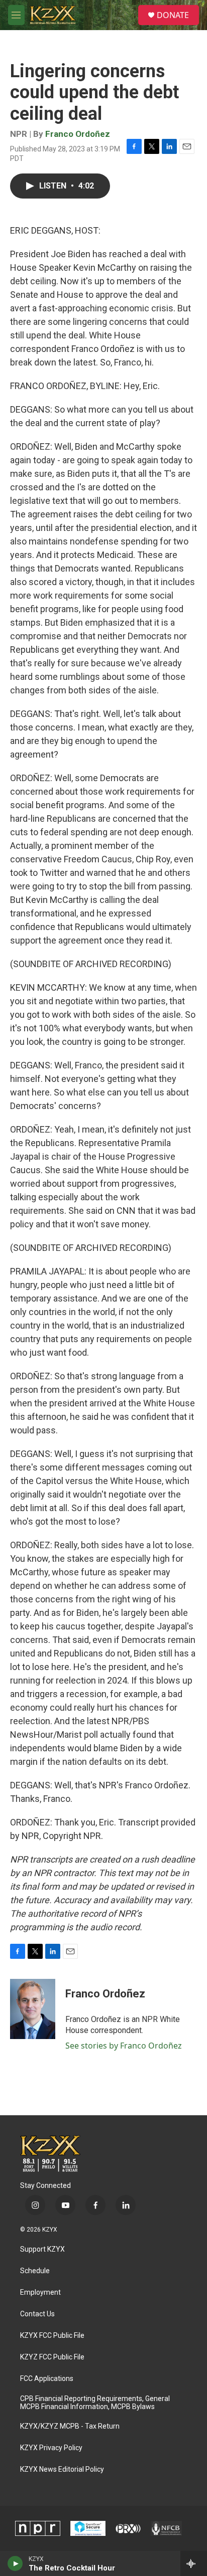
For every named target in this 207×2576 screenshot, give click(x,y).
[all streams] (194, 2563)
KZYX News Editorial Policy (62, 2469)
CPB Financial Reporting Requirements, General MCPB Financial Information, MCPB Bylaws (95, 2403)
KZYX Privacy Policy (51, 2448)
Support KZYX (42, 2249)
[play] (15, 2563)
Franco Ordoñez (78, 134)
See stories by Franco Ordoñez (124, 2046)
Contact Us (37, 2314)
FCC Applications (47, 2379)
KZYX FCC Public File (52, 2336)
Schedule (35, 2271)
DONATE (173, 15)
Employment (40, 2292)
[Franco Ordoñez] (33, 2009)
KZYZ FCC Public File (52, 2357)
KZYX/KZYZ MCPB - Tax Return (70, 2426)
